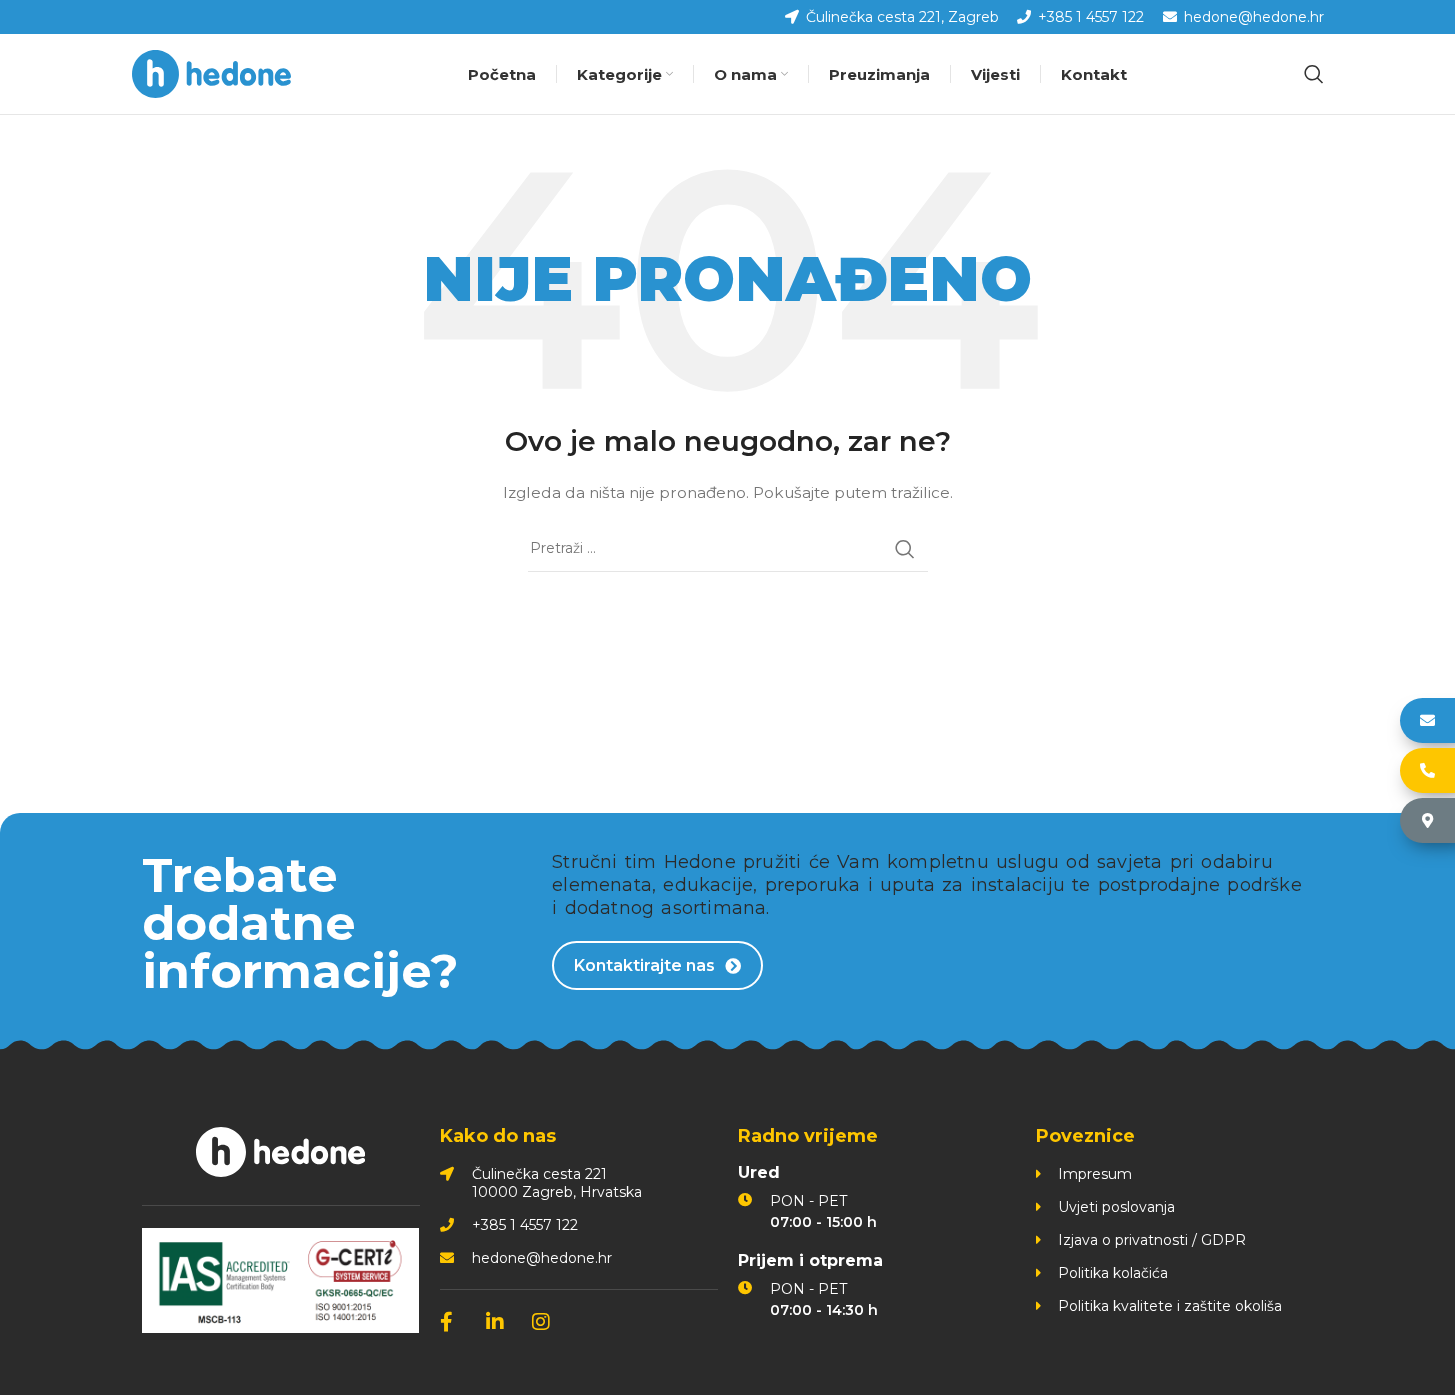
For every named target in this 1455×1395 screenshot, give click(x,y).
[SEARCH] (905, 549)
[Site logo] (212, 73)
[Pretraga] (1314, 74)
